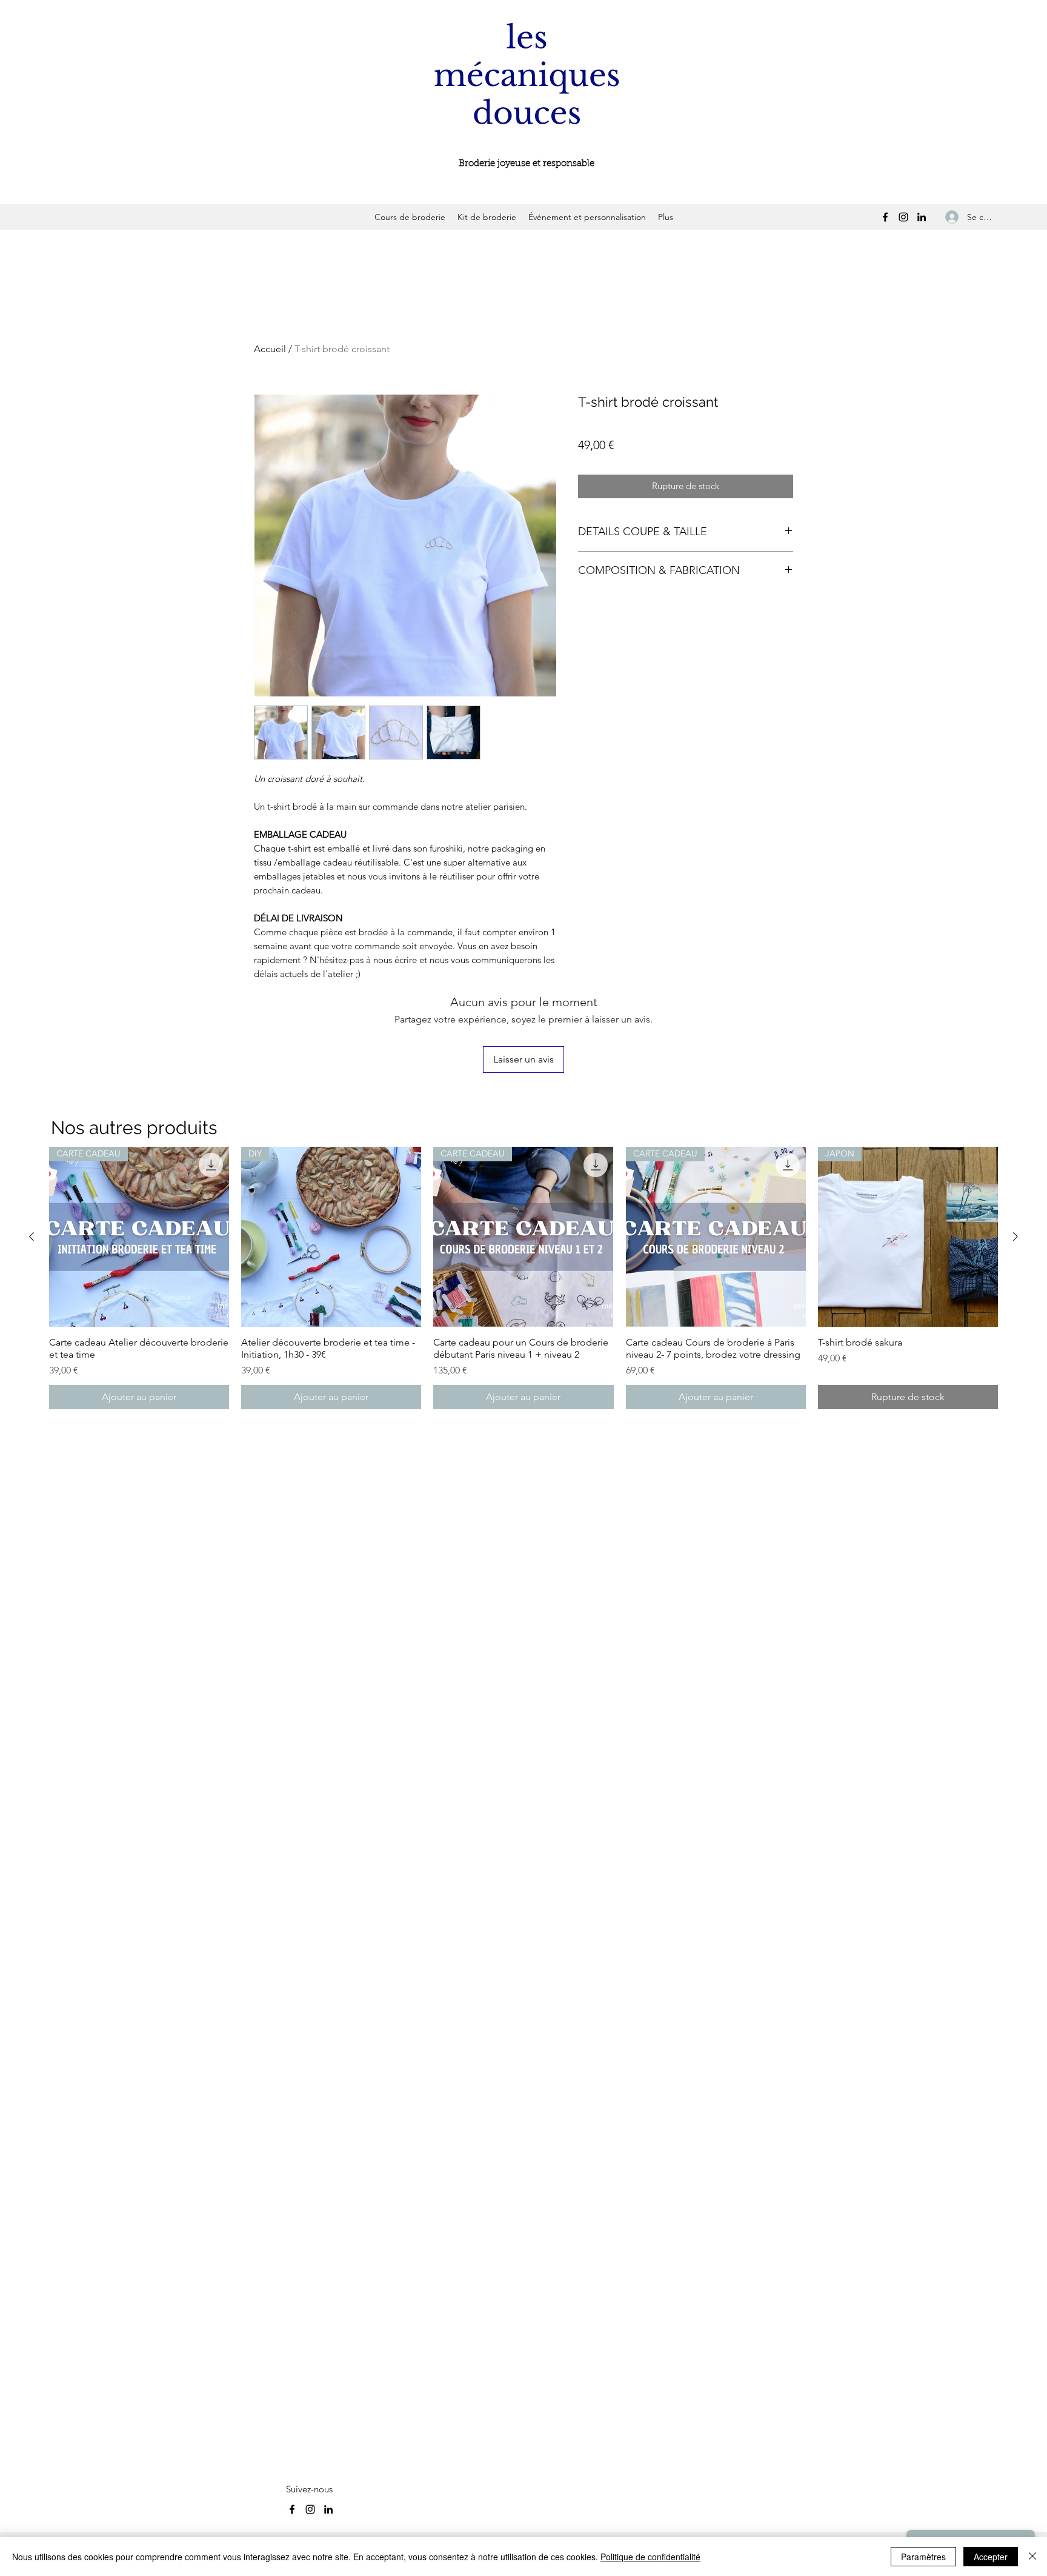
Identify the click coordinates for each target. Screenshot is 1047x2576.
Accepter (991, 2557)
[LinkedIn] (922, 217)
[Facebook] (885, 217)
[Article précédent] (32, 1236)
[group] (523, 1278)
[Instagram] (903, 217)
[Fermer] (1032, 2557)
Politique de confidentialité (650, 2557)
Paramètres (923, 2557)
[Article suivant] (1015, 1236)
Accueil (270, 349)
